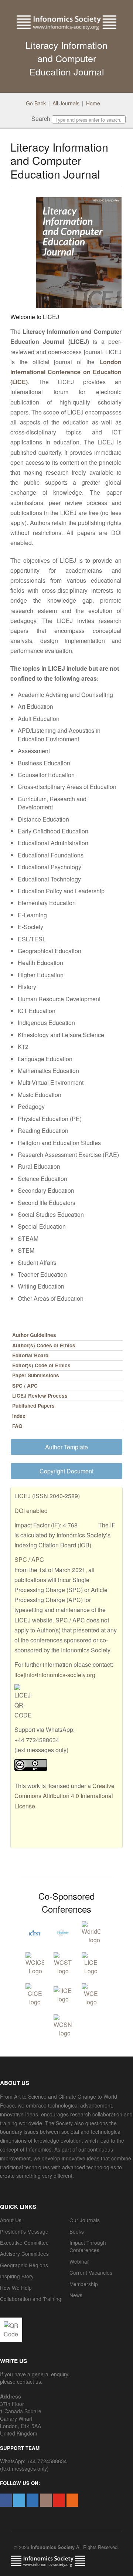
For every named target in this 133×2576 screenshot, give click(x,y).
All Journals (66, 103)
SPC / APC (25, 1386)
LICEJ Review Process (40, 1396)
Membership (84, 2284)
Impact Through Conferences (88, 2246)
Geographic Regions (24, 2265)
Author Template (66, 1447)
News (76, 2295)
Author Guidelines (34, 1335)
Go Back (36, 103)
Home (93, 103)
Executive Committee (24, 2242)
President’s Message (24, 2231)
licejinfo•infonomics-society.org (55, 1675)
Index (19, 1416)
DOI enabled (31, 1511)
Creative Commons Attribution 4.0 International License (64, 1796)
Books (77, 2231)
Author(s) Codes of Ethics (44, 1345)
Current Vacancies (91, 2272)
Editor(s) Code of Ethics (41, 1365)
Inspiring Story (17, 2276)
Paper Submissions (36, 1375)
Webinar (79, 2261)
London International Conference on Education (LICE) (66, 372)
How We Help (16, 2288)
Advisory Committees (24, 2254)
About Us (11, 2220)
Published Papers (33, 1406)
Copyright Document (66, 1471)
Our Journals (85, 2220)
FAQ (17, 1426)
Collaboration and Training (31, 2299)
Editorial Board (30, 1355)
